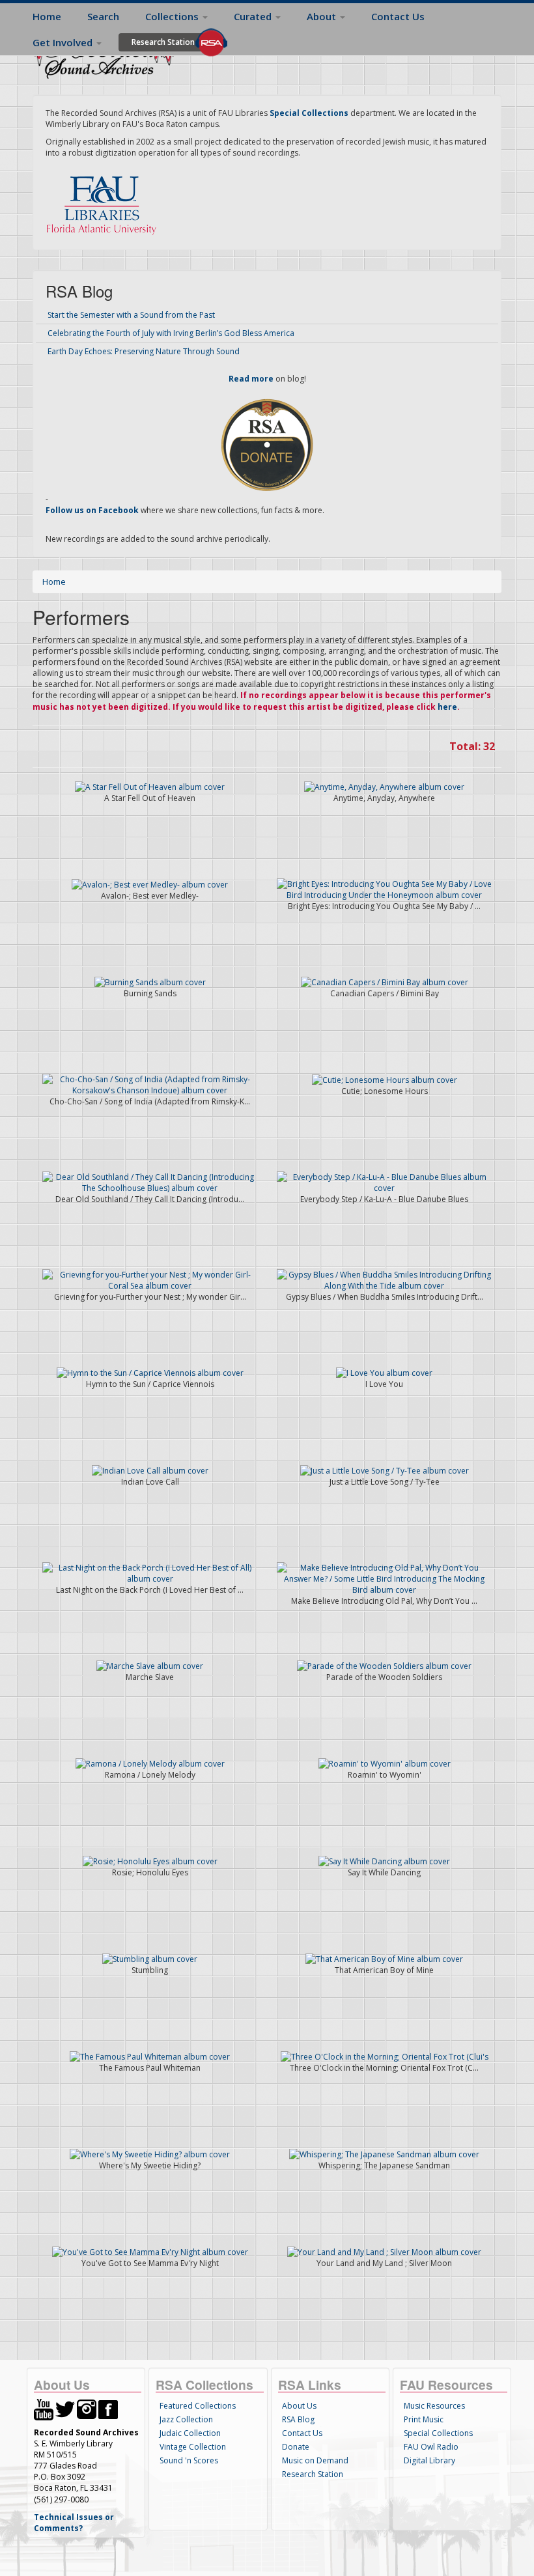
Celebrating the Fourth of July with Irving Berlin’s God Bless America (171, 333)
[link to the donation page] (267, 444)
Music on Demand (315, 2460)
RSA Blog (298, 2419)
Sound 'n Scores (189, 2460)
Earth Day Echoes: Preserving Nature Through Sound (144, 351)
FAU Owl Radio (431, 2447)
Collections (173, 16)
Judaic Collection (190, 2433)
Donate (296, 2447)
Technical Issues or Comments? (74, 2523)
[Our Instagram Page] (87, 2408)
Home (47, 16)
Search (103, 16)
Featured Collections (198, 2406)
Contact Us (398, 16)
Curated (254, 16)
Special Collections (438, 2433)
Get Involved (64, 42)
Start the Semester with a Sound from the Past (131, 315)
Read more (251, 379)
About (323, 16)
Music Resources (434, 2406)
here (447, 707)
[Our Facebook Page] (108, 2408)
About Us (299, 2406)
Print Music (424, 2419)
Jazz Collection (186, 2419)
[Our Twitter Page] (65, 2408)
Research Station (163, 42)
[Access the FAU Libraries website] (104, 200)
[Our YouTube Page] (44, 2408)
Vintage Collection (193, 2447)
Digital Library (429, 2460)
